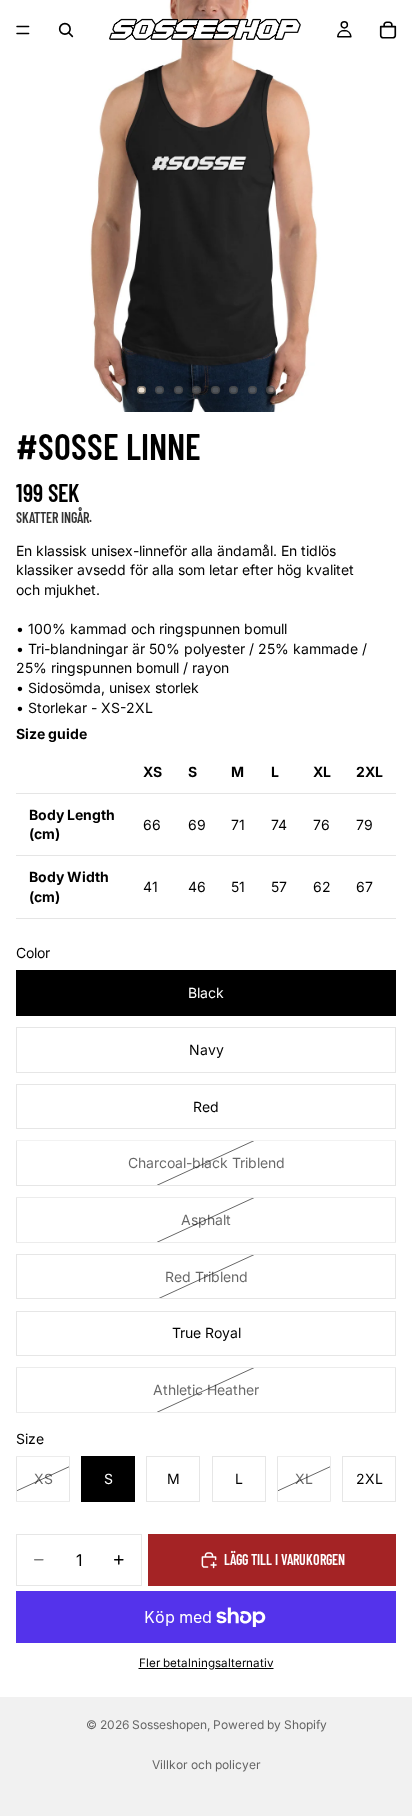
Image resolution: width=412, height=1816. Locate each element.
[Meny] (23, 30)
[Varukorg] (388, 30)
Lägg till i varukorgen (284, 1559)
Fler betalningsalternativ (206, 1663)
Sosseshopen (169, 1724)
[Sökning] (66, 30)
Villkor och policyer (206, 1764)
